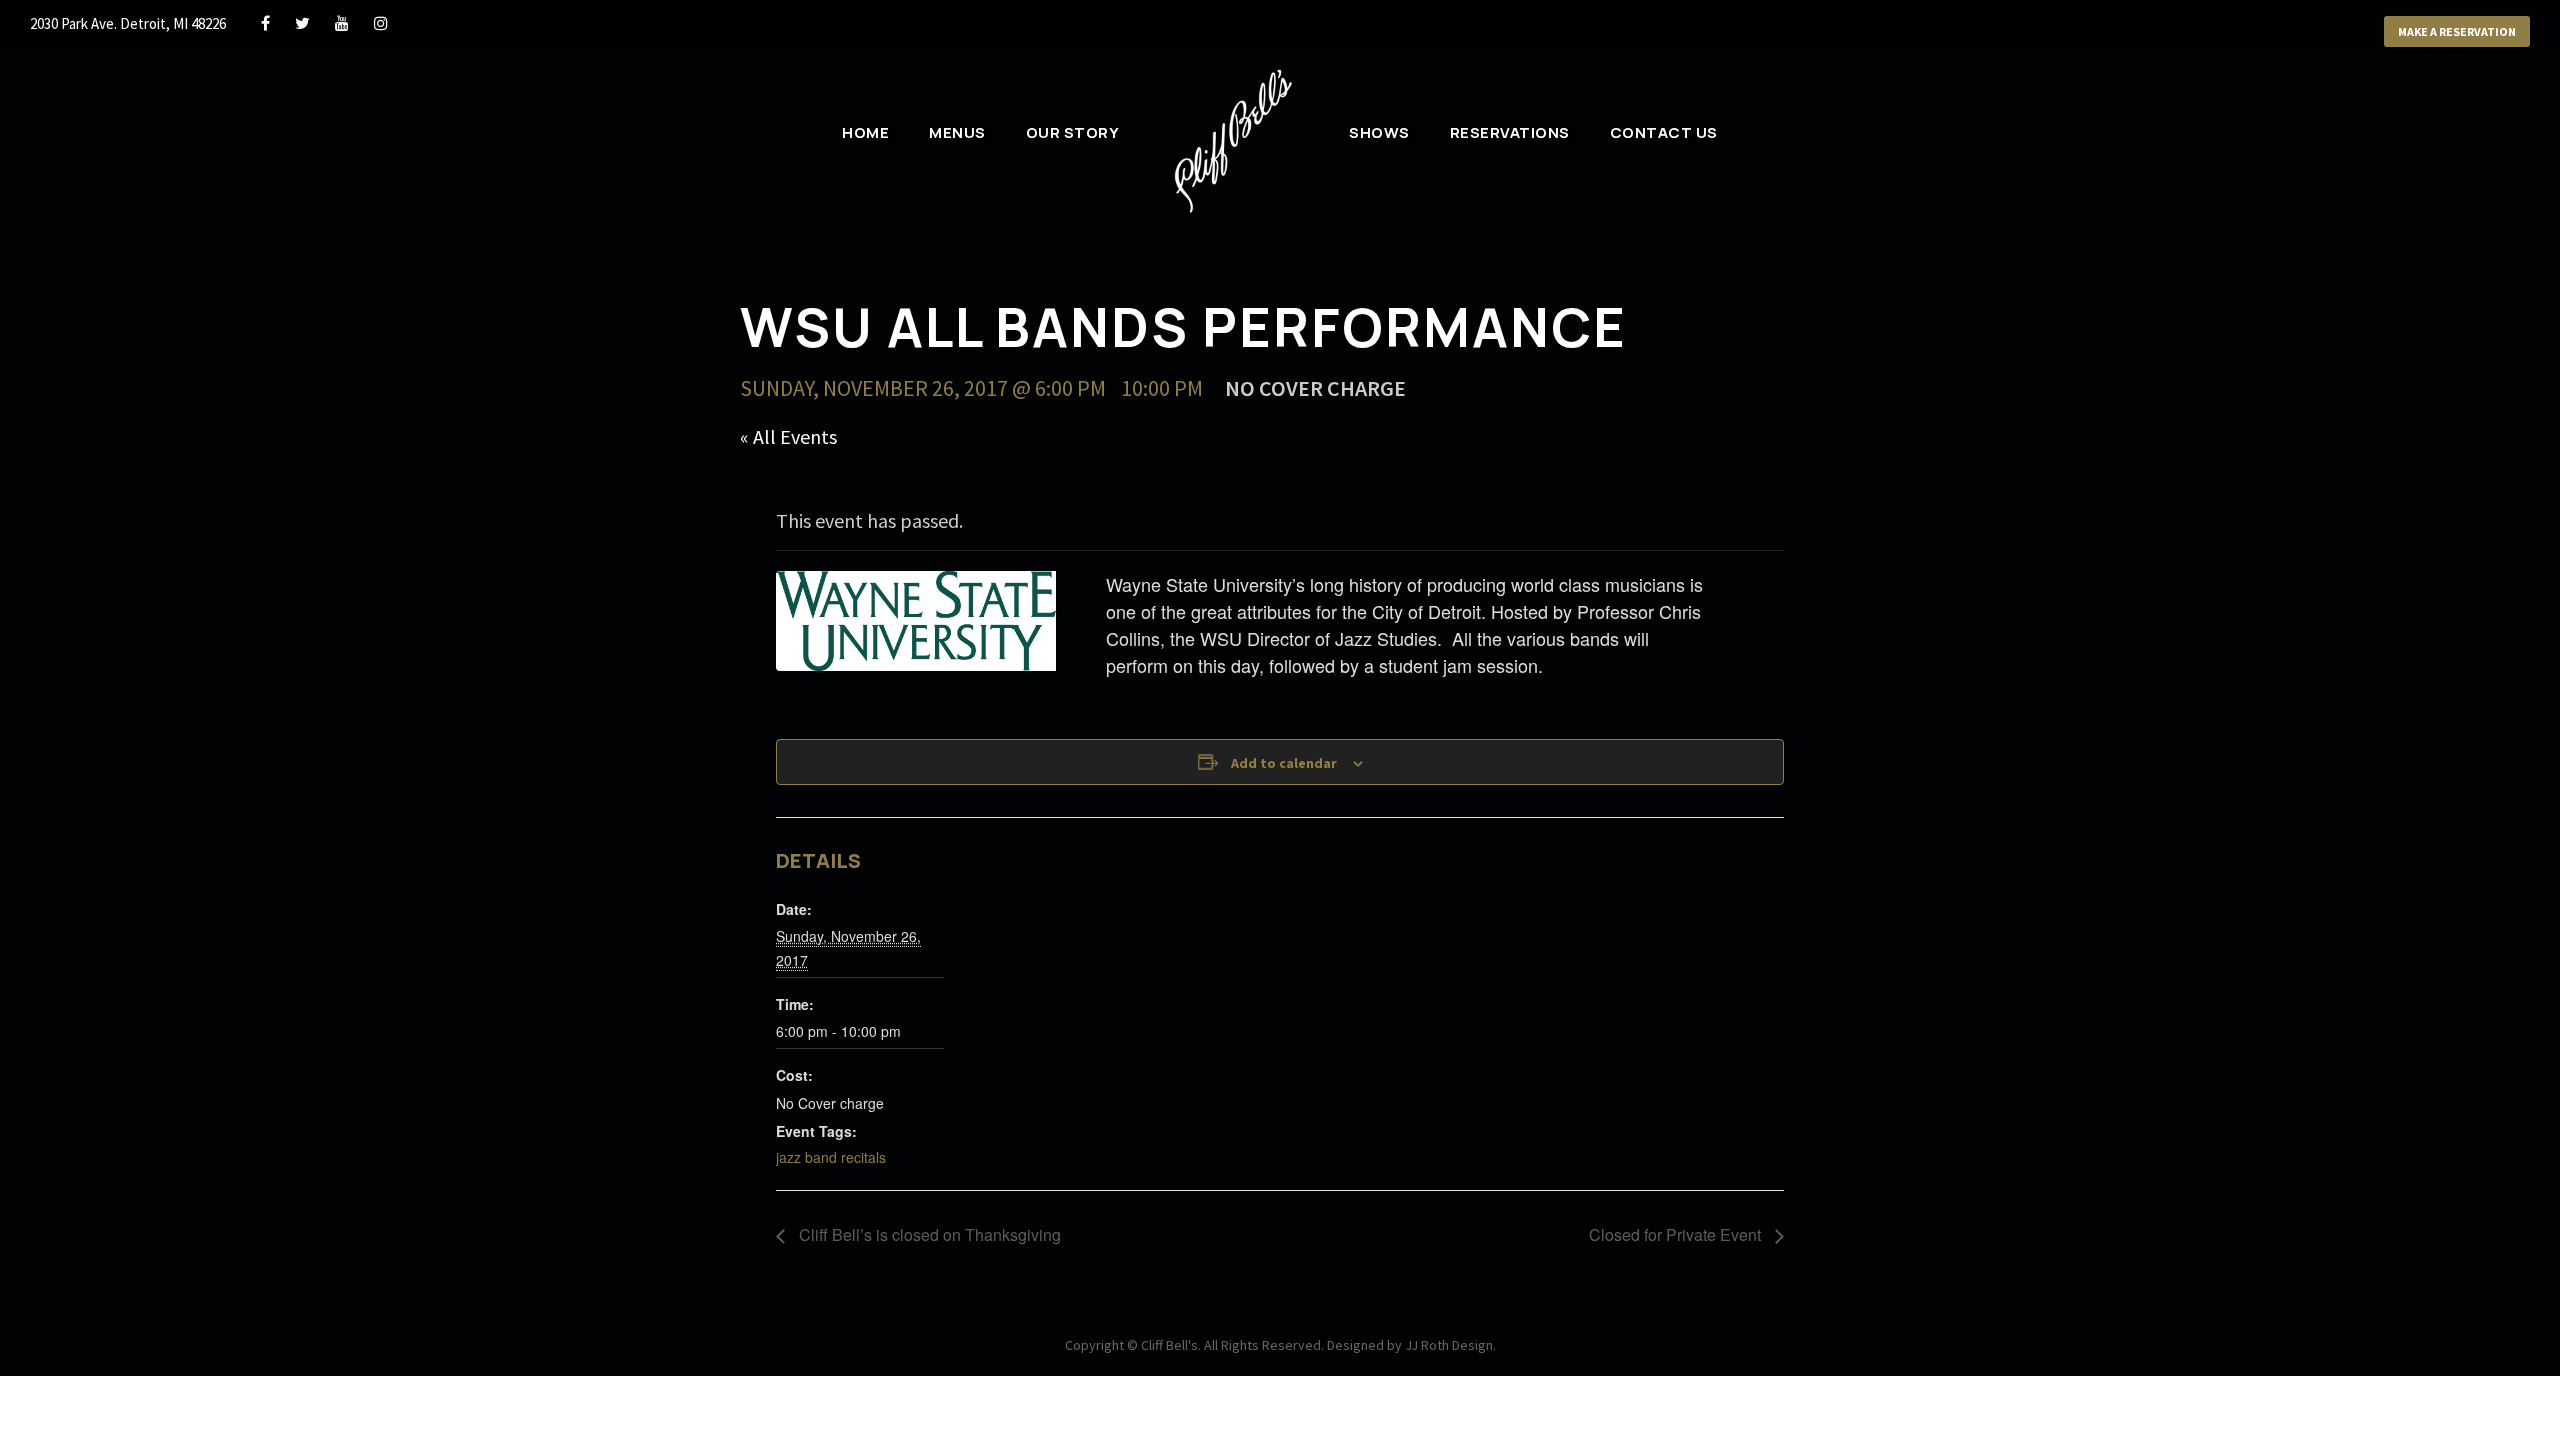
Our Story (1073, 132)
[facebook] (265, 23)
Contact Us (1664, 132)
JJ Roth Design (1449, 1345)
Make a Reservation (2457, 31)
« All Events (788, 436)
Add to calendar (1284, 763)
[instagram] (381, 23)
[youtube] (342, 23)
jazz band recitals (831, 1157)
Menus (957, 132)
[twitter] (302, 23)
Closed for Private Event (1677, 1234)
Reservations (1510, 132)
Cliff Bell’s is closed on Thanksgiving (928, 1234)
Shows (1379, 132)
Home (865, 132)
